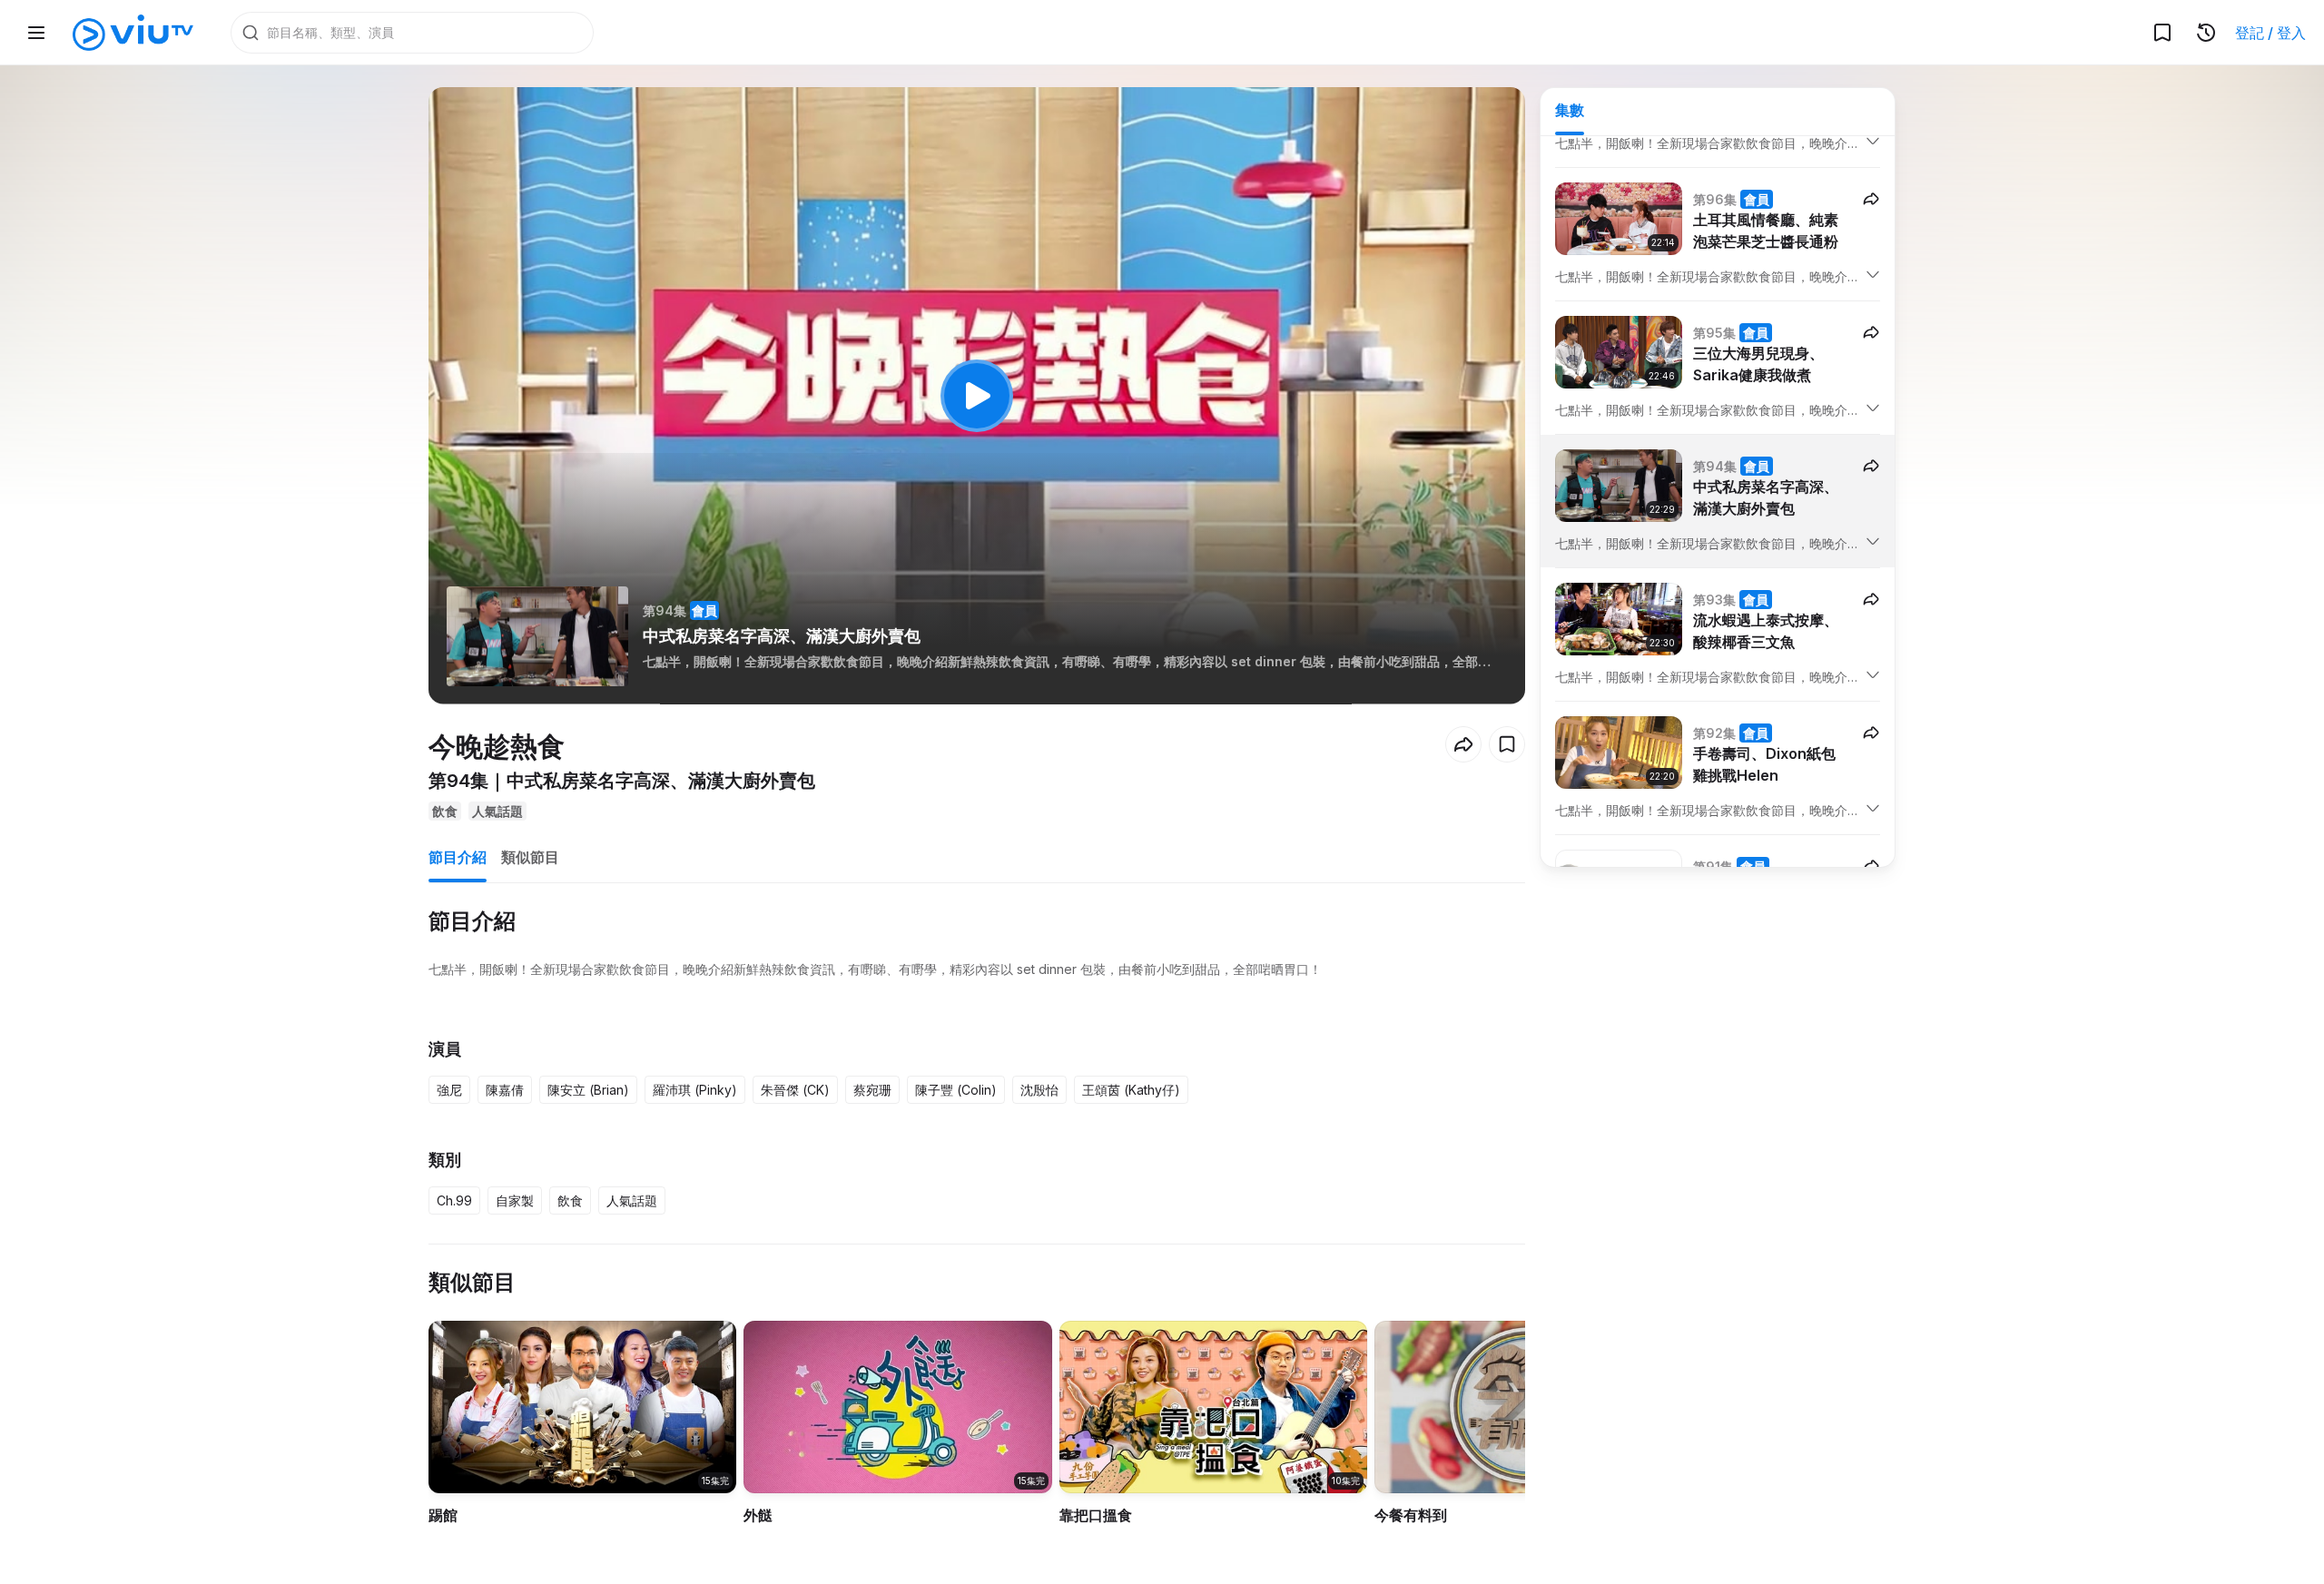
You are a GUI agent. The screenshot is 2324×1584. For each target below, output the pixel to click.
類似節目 (530, 857)
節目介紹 (458, 857)
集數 (1570, 110)
